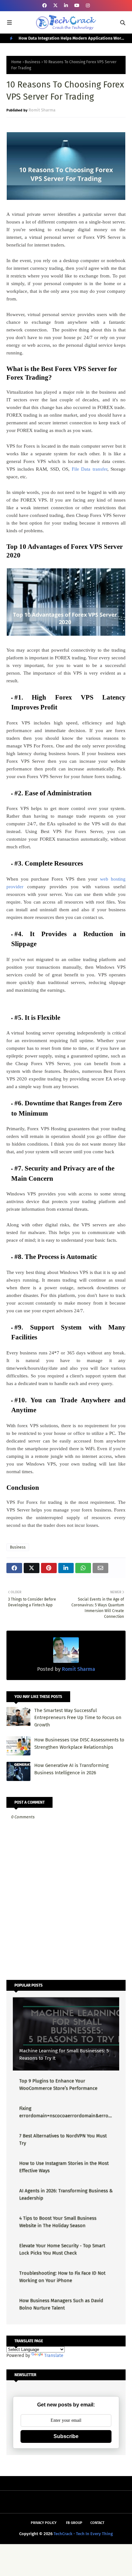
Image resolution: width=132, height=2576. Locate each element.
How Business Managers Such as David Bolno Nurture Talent (61, 2304)
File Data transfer (90, 469)
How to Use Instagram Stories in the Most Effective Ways (64, 2167)
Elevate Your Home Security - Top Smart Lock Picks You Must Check (62, 2249)
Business (33, 62)
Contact (97, 2523)
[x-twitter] (55, 6)
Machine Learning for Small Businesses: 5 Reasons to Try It (64, 2054)
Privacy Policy (44, 2523)
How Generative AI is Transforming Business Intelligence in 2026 (71, 1769)
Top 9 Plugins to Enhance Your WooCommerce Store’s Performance (58, 2084)
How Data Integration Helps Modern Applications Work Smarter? (71, 39)
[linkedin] (66, 6)
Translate (54, 2356)
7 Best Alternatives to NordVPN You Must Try (63, 2139)
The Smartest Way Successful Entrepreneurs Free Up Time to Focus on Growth (78, 1718)
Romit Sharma (42, 110)
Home (16, 62)
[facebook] (45, 6)
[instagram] (88, 6)
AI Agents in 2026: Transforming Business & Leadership (66, 2194)
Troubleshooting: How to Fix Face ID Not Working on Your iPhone (62, 2277)
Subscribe (66, 2436)
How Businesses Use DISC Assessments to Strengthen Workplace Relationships (79, 1743)
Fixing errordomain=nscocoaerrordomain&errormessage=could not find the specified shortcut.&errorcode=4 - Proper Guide (65, 2112)
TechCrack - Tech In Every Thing (83, 2534)
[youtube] (77, 6)
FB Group (74, 2523)
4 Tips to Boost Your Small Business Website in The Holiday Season (58, 2222)
